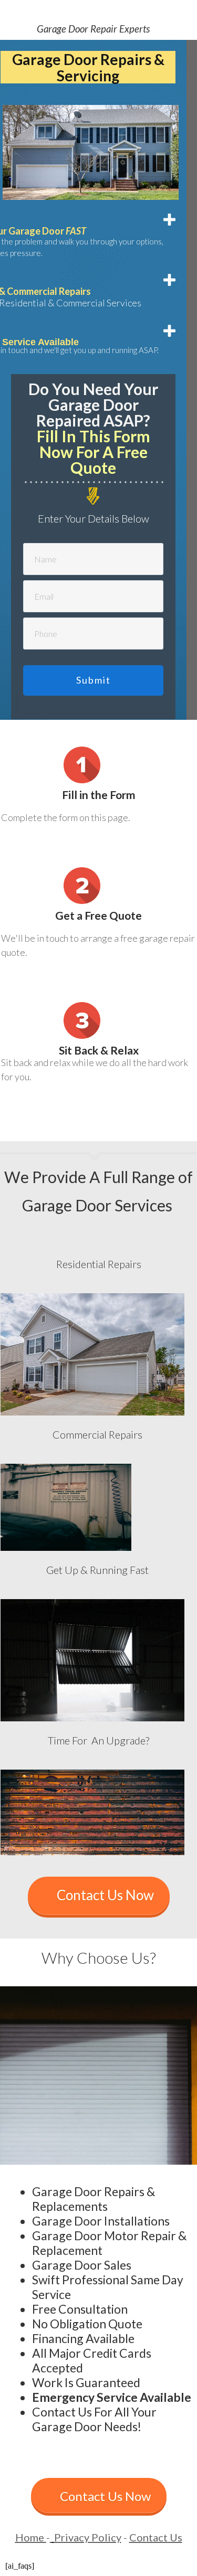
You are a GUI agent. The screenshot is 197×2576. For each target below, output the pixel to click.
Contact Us (156, 2537)
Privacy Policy (88, 2537)
